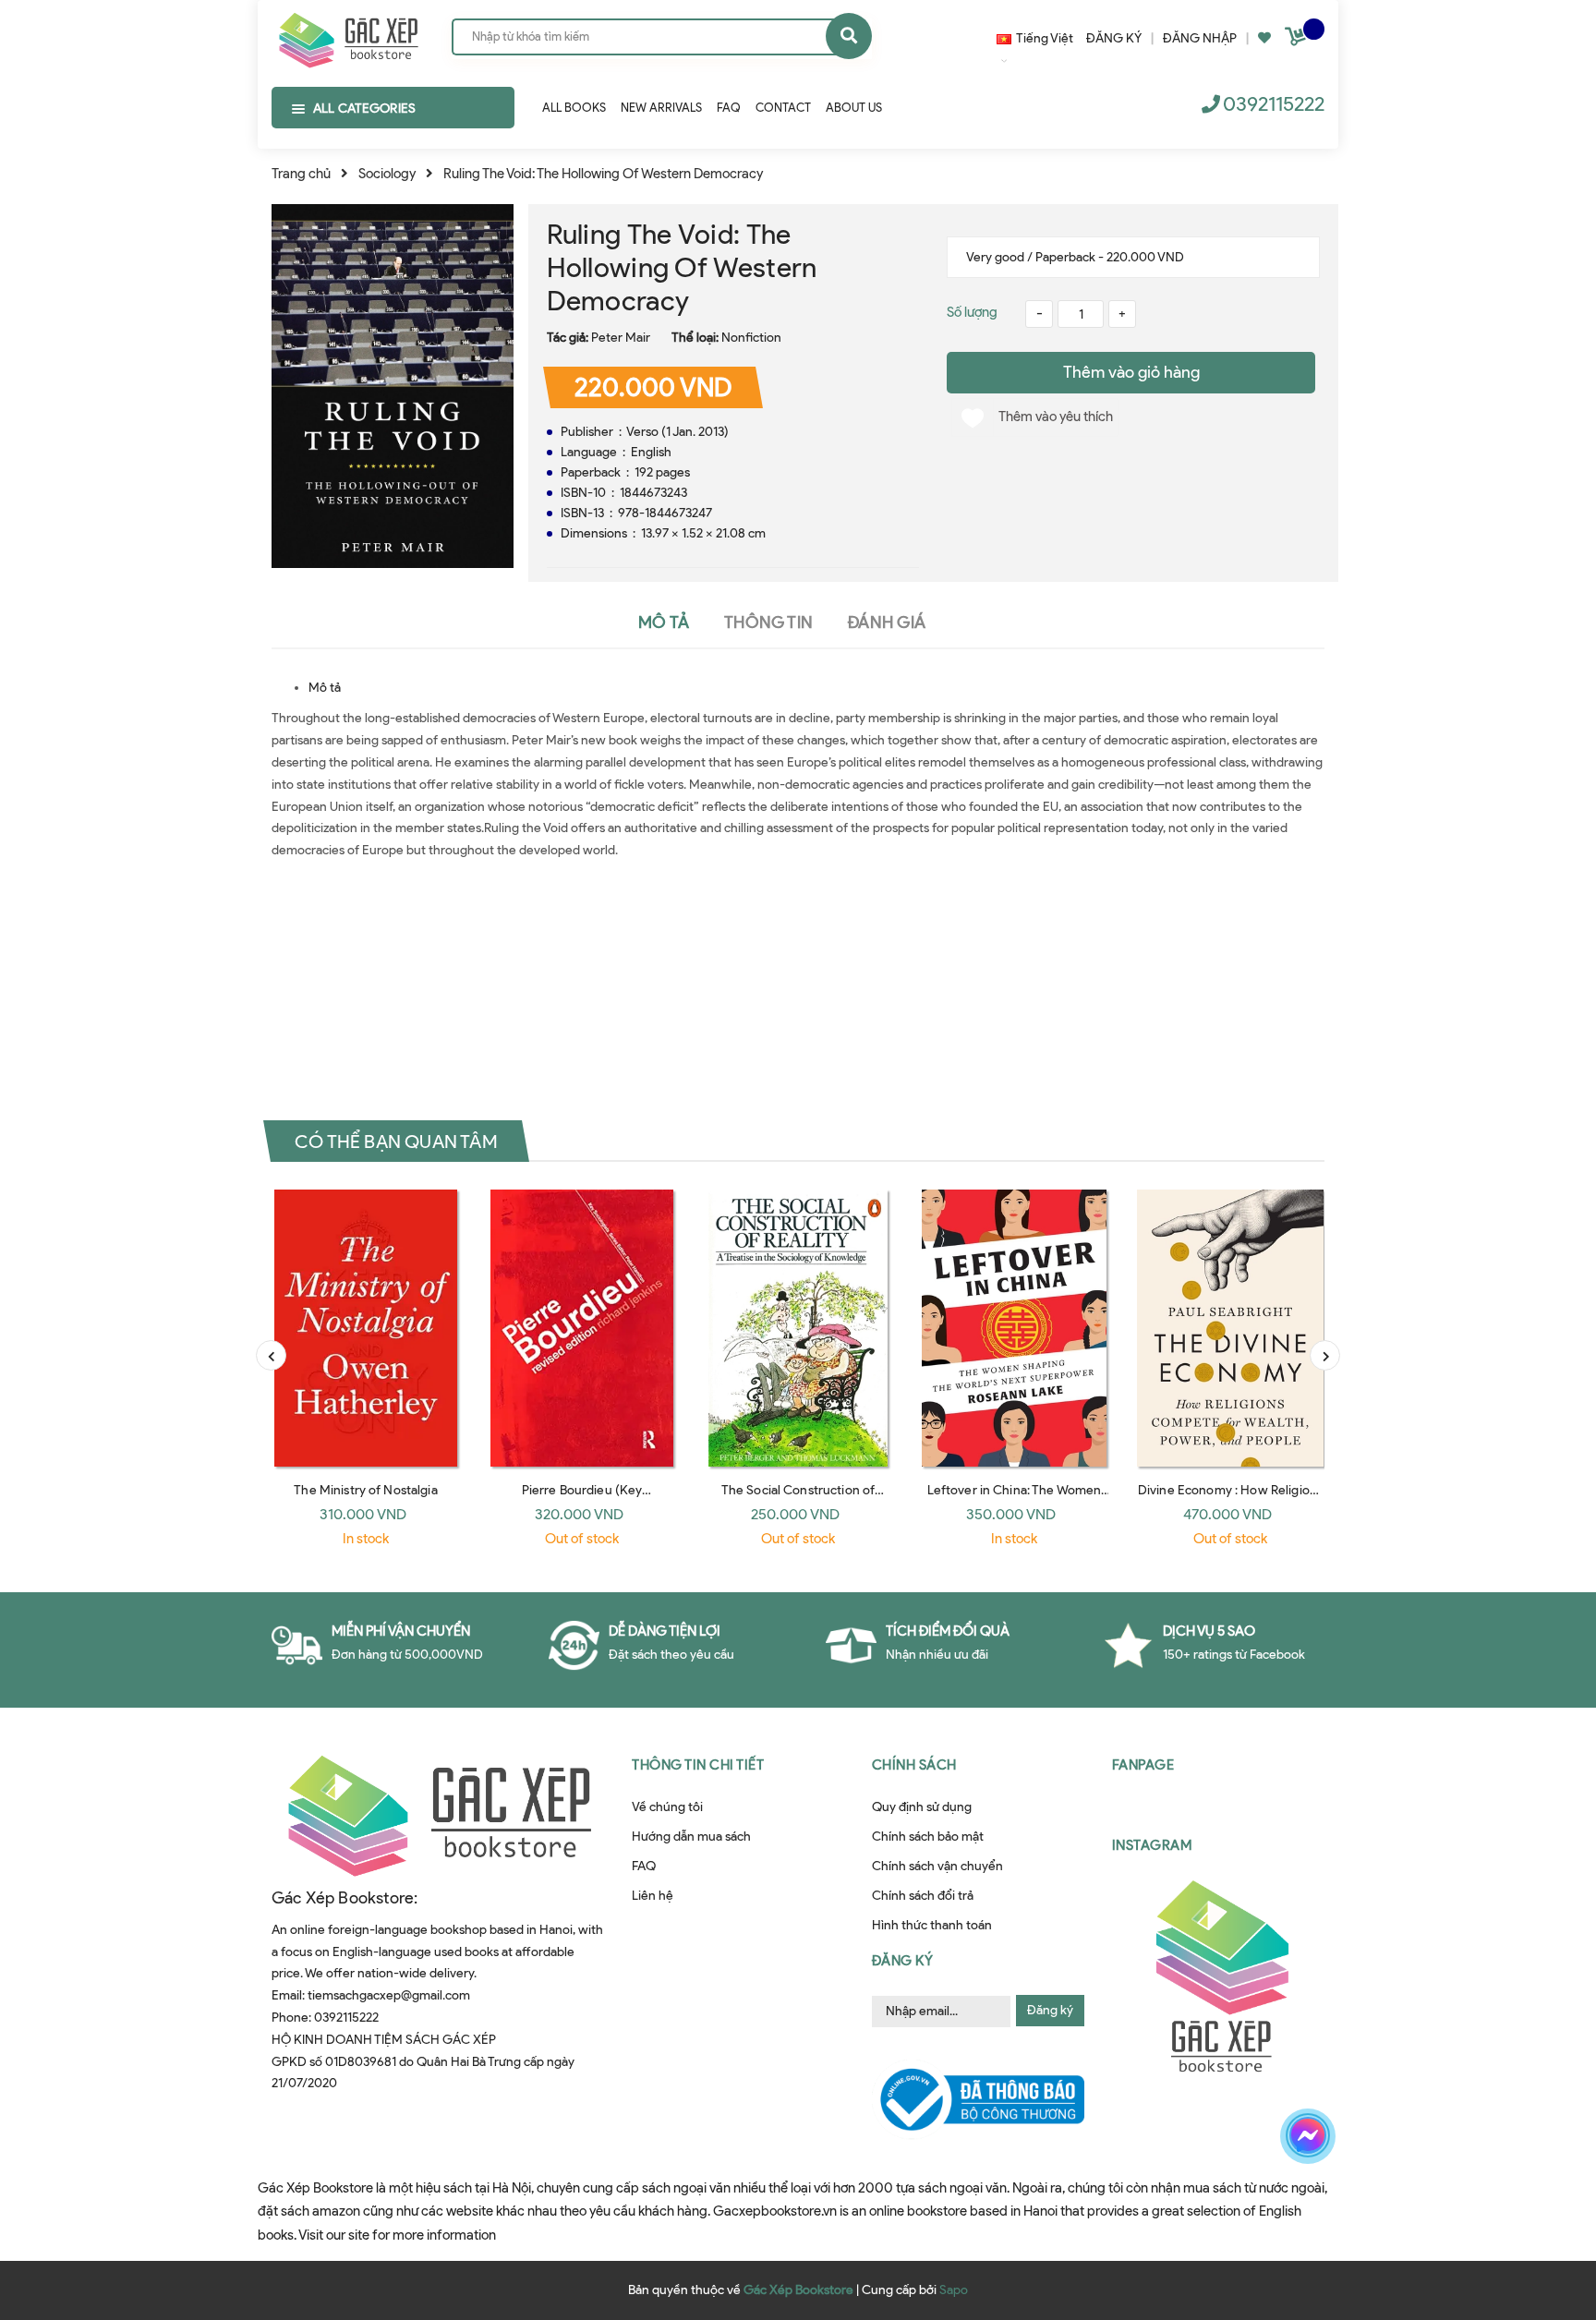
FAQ (644, 1866)
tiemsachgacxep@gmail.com (389, 1995)
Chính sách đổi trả (923, 1896)
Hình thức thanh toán (932, 1925)
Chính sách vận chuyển (937, 1866)
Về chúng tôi (667, 1807)
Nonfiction (751, 338)
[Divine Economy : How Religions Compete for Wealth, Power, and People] (1230, 1328)
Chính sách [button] (914, 1765)
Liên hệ (653, 1896)
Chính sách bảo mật (928, 1837)
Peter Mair (621, 338)
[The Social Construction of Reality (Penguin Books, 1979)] (798, 1328)
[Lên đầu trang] (1330, 2201)
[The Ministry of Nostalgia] (366, 1328)
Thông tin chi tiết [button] (698, 1765)
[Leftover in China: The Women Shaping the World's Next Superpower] (1014, 1328)
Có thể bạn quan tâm (396, 1142)
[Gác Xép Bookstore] (348, 36)
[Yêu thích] (1264, 38)
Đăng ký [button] (903, 1961)
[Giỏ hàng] (1298, 40)
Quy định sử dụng (922, 1807)
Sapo (954, 2290)
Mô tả (325, 688)
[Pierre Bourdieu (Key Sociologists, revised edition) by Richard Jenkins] (582, 1328)
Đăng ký (1050, 2010)
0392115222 (1274, 104)
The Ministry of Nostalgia (366, 1490)
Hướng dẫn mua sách (691, 1837)
